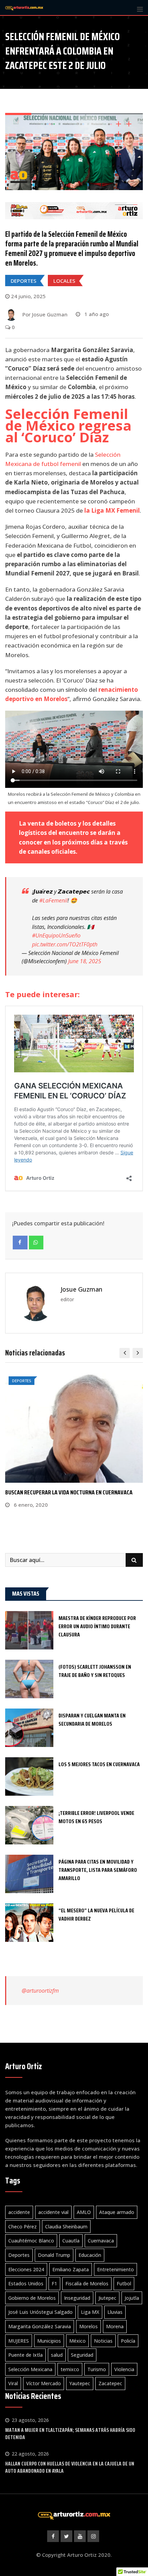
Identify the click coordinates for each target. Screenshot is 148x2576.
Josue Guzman (81, 1289)
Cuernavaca (101, 2241)
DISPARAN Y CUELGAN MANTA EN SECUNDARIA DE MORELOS (92, 1720)
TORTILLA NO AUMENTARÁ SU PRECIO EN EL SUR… (60, 1492)
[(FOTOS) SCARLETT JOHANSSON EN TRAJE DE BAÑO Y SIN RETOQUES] (29, 1679)
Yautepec (80, 2383)
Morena (115, 2326)
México (77, 2341)
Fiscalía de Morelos (87, 2283)
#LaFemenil (53, 900)
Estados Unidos (26, 2283)
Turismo (97, 2369)
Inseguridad (77, 2298)
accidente (19, 2212)
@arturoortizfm (40, 1991)
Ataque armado (117, 2212)
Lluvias (115, 2312)
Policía (128, 2341)
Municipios (49, 2341)
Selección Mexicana (30, 2369)
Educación (90, 2255)
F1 (54, 2283)
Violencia (124, 2369)
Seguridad (82, 2355)
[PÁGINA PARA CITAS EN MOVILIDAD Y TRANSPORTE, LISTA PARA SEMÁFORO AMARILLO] (29, 1874)
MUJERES (19, 2341)
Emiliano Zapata (71, 2269)
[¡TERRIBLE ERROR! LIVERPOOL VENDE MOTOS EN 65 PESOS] (29, 1825)
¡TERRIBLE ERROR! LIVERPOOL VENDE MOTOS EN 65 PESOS (96, 1817)
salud (57, 2355)
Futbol (124, 2283)
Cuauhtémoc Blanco (31, 2241)
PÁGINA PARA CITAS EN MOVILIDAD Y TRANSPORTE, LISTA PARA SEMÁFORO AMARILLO (98, 1870)
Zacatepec (110, 2383)
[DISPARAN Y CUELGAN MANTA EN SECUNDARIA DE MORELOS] (29, 1728)
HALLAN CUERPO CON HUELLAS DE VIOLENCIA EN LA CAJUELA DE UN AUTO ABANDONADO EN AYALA (70, 2467)
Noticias (103, 2341)
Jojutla (132, 2298)
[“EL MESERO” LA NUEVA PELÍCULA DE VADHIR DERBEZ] (29, 1923)
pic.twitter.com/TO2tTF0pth (65, 944)
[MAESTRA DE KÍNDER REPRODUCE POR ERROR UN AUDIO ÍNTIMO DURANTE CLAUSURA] (29, 1630)
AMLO (84, 2212)
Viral (13, 2383)
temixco (70, 2369)
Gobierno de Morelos (32, 2298)
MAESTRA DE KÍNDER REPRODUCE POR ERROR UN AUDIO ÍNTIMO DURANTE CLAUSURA (97, 1626)
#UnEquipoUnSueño (56, 935)
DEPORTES (24, 281)
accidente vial (53, 2212)
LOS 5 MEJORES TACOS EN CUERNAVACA (99, 1764)
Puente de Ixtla (25, 2355)
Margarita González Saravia (40, 2326)
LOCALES (64, 281)
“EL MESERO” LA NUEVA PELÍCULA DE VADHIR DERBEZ (96, 1915)
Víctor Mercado (44, 2383)
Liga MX (90, 2312)
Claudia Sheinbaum (66, 2227)
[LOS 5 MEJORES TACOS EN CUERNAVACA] (29, 1776)
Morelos (88, 2326)
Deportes (19, 2255)
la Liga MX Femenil (112, 510)
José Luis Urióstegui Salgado (40, 2312)
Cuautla (71, 2241)
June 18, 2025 (85, 961)
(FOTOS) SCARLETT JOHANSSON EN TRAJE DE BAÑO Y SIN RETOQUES (95, 1671)
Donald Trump (54, 2255)
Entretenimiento (115, 2269)
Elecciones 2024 (26, 2269)
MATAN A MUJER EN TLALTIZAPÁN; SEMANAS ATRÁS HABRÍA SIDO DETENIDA (70, 2434)
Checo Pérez (23, 2227)
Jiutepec (107, 2298)
